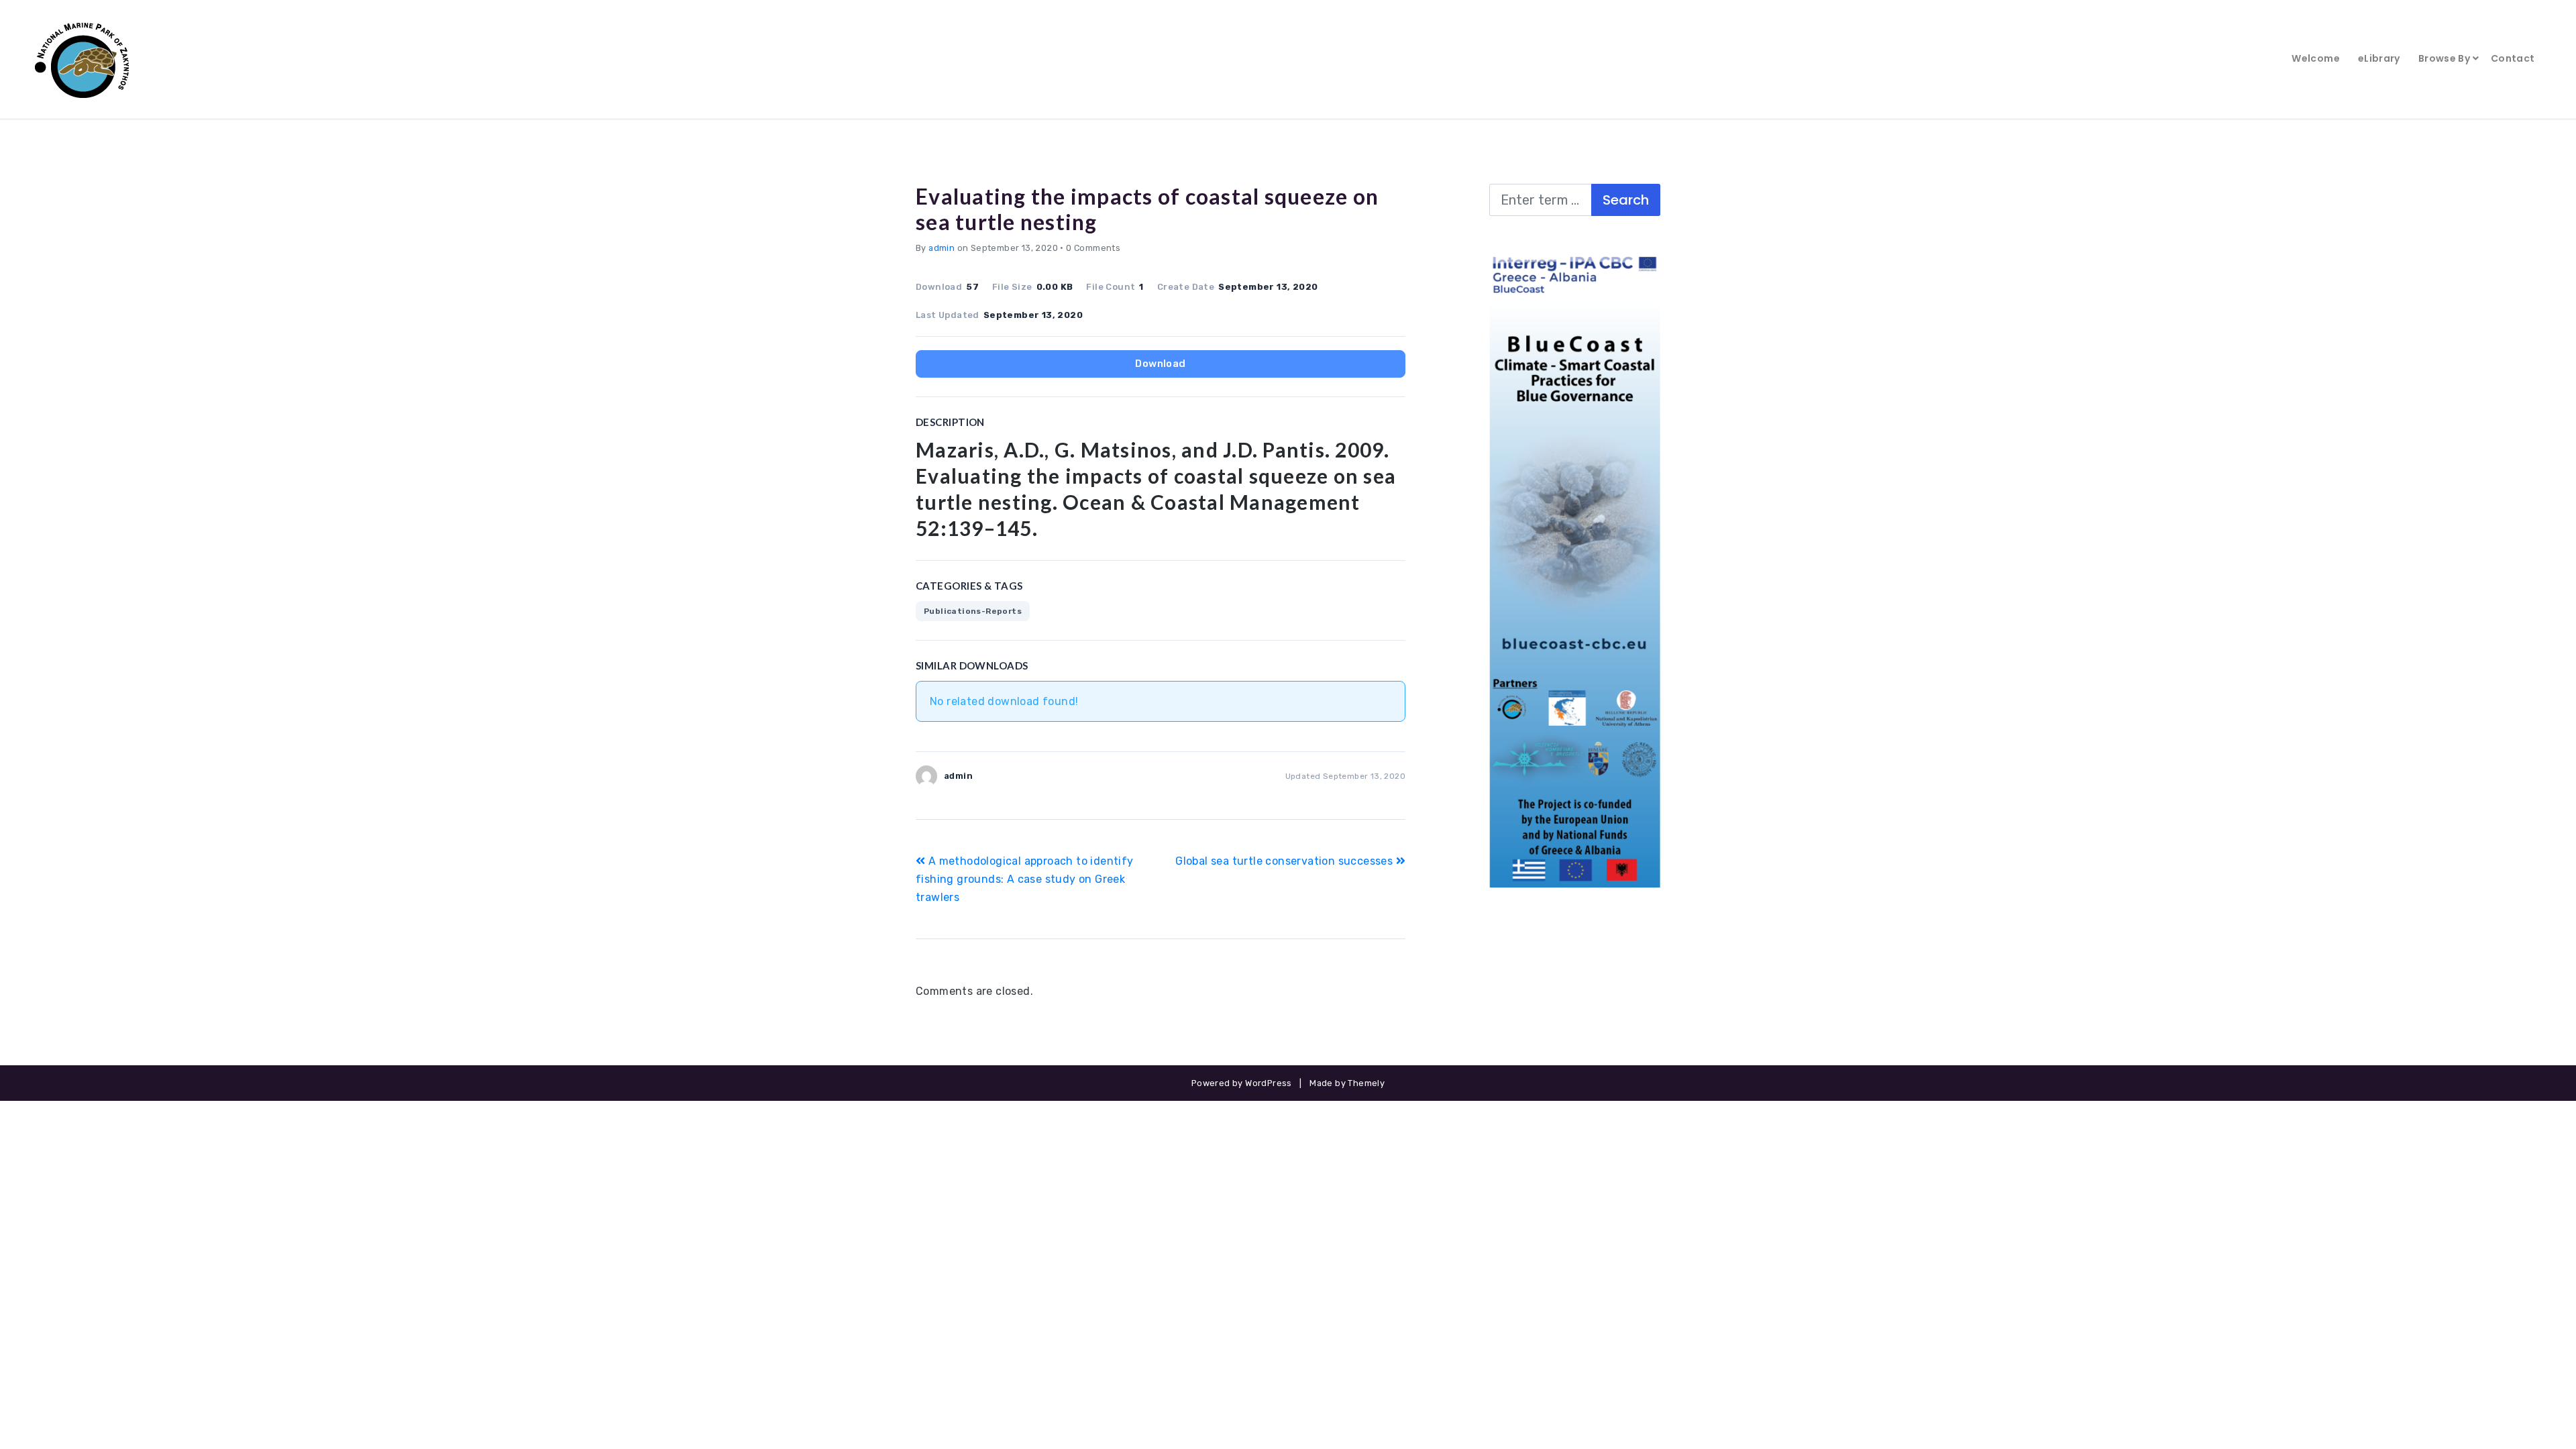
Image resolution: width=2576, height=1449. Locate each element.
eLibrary (2379, 58)
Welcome (2315, 58)
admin (942, 248)
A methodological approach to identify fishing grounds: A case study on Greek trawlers (1025, 879)
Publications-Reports (973, 611)
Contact (2513, 58)
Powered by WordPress (1242, 1083)
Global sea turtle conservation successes (1285, 861)
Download (1160, 364)
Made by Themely (1347, 1083)
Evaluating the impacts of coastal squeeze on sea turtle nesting (1147, 209)
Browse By (2444, 58)
